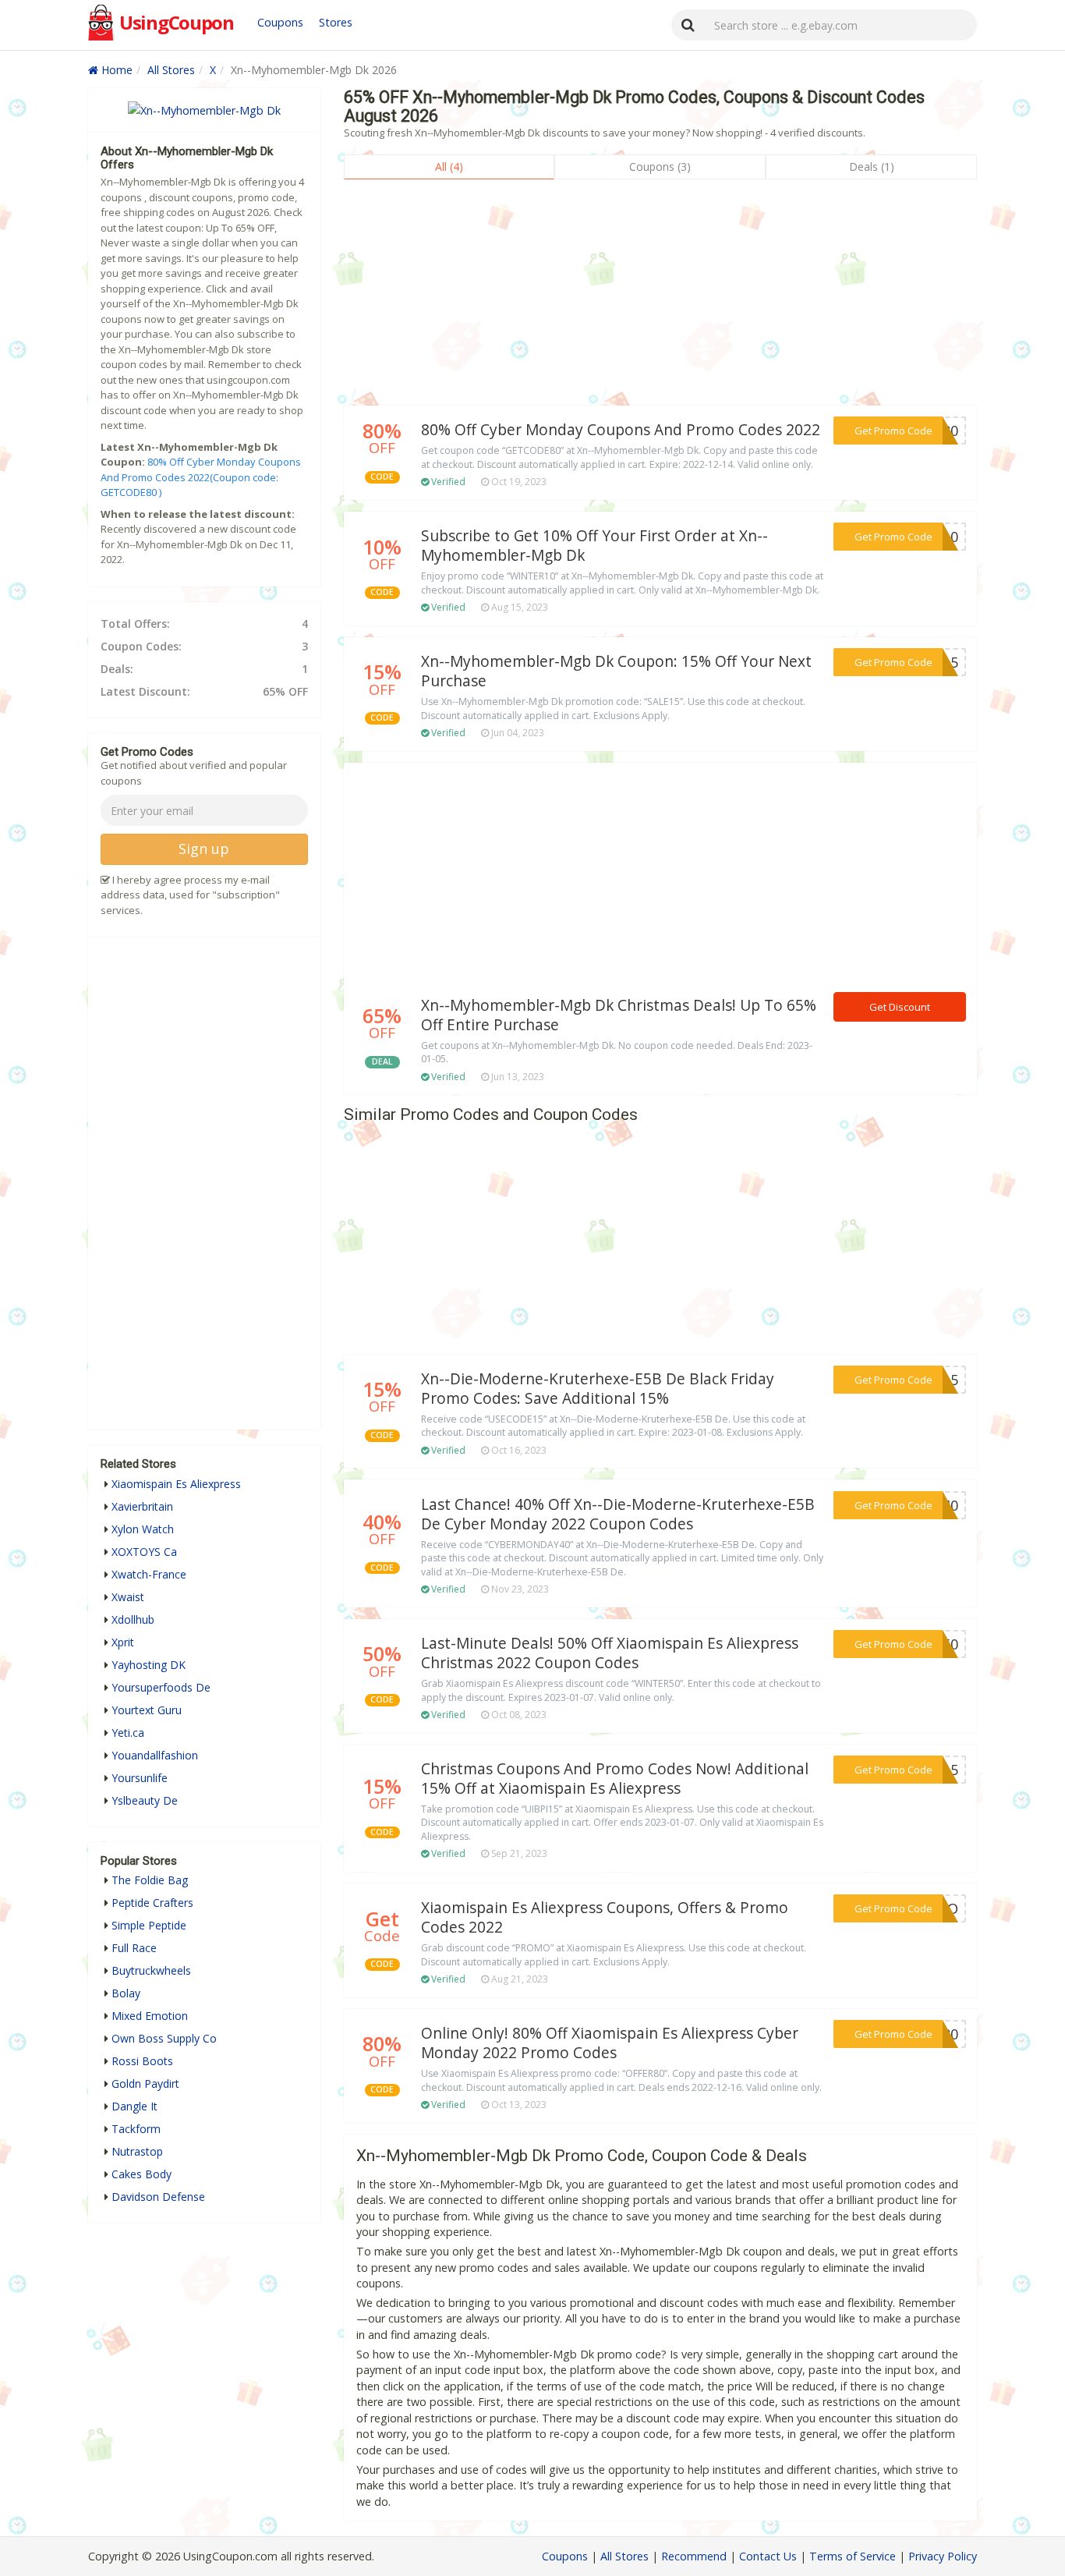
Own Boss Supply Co (164, 2038)
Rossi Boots (142, 2061)
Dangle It (134, 2106)
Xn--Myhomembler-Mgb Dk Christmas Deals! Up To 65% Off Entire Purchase (619, 1015)
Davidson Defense (158, 2197)
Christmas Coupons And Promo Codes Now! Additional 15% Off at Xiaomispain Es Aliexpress (615, 1779)
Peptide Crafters (152, 1903)
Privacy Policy (943, 2556)
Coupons (280, 22)
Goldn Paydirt (145, 2083)
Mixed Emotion (150, 2016)
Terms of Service (853, 2556)
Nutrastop (137, 2151)
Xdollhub (133, 1619)
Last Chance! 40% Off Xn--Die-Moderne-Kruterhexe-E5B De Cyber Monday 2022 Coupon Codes (618, 1514)
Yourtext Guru (147, 1710)
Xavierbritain (142, 1506)
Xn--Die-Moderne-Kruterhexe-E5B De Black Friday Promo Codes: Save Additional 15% (598, 1389)
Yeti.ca (128, 1733)
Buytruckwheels (151, 1970)
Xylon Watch (143, 1529)
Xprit (123, 1642)
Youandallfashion (155, 1755)
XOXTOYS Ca (144, 1552)
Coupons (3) (660, 167)
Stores (336, 22)
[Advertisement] (660, 296)
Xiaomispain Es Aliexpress (176, 1484)
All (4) (449, 167)
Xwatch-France (149, 1574)
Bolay (126, 1993)
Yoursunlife (140, 1778)
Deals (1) (872, 167)
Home (115, 70)
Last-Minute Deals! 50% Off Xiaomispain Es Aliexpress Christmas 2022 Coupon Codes (610, 1653)
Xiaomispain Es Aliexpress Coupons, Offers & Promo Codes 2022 (605, 1917)
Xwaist (128, 1597)
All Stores (171, 70)
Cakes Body (142, 2174)
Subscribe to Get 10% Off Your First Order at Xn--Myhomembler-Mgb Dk (594, 546)
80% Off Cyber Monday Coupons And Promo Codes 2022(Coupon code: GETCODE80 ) (201, 477)
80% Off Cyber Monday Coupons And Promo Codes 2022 (621, 430)
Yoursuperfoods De (161, 1687)
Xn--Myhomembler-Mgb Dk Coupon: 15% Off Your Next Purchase (616, 671)
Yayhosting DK (149, 1665)
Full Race (134, 1948)
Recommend (694, 2556)
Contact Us (768, 2556)
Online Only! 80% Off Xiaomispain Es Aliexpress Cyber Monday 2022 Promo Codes (610, 2043)
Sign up (204, 849)
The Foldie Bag (150, 1880)
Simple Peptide (149, 1925)
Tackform (136, 2129)
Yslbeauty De (145, 1800)
